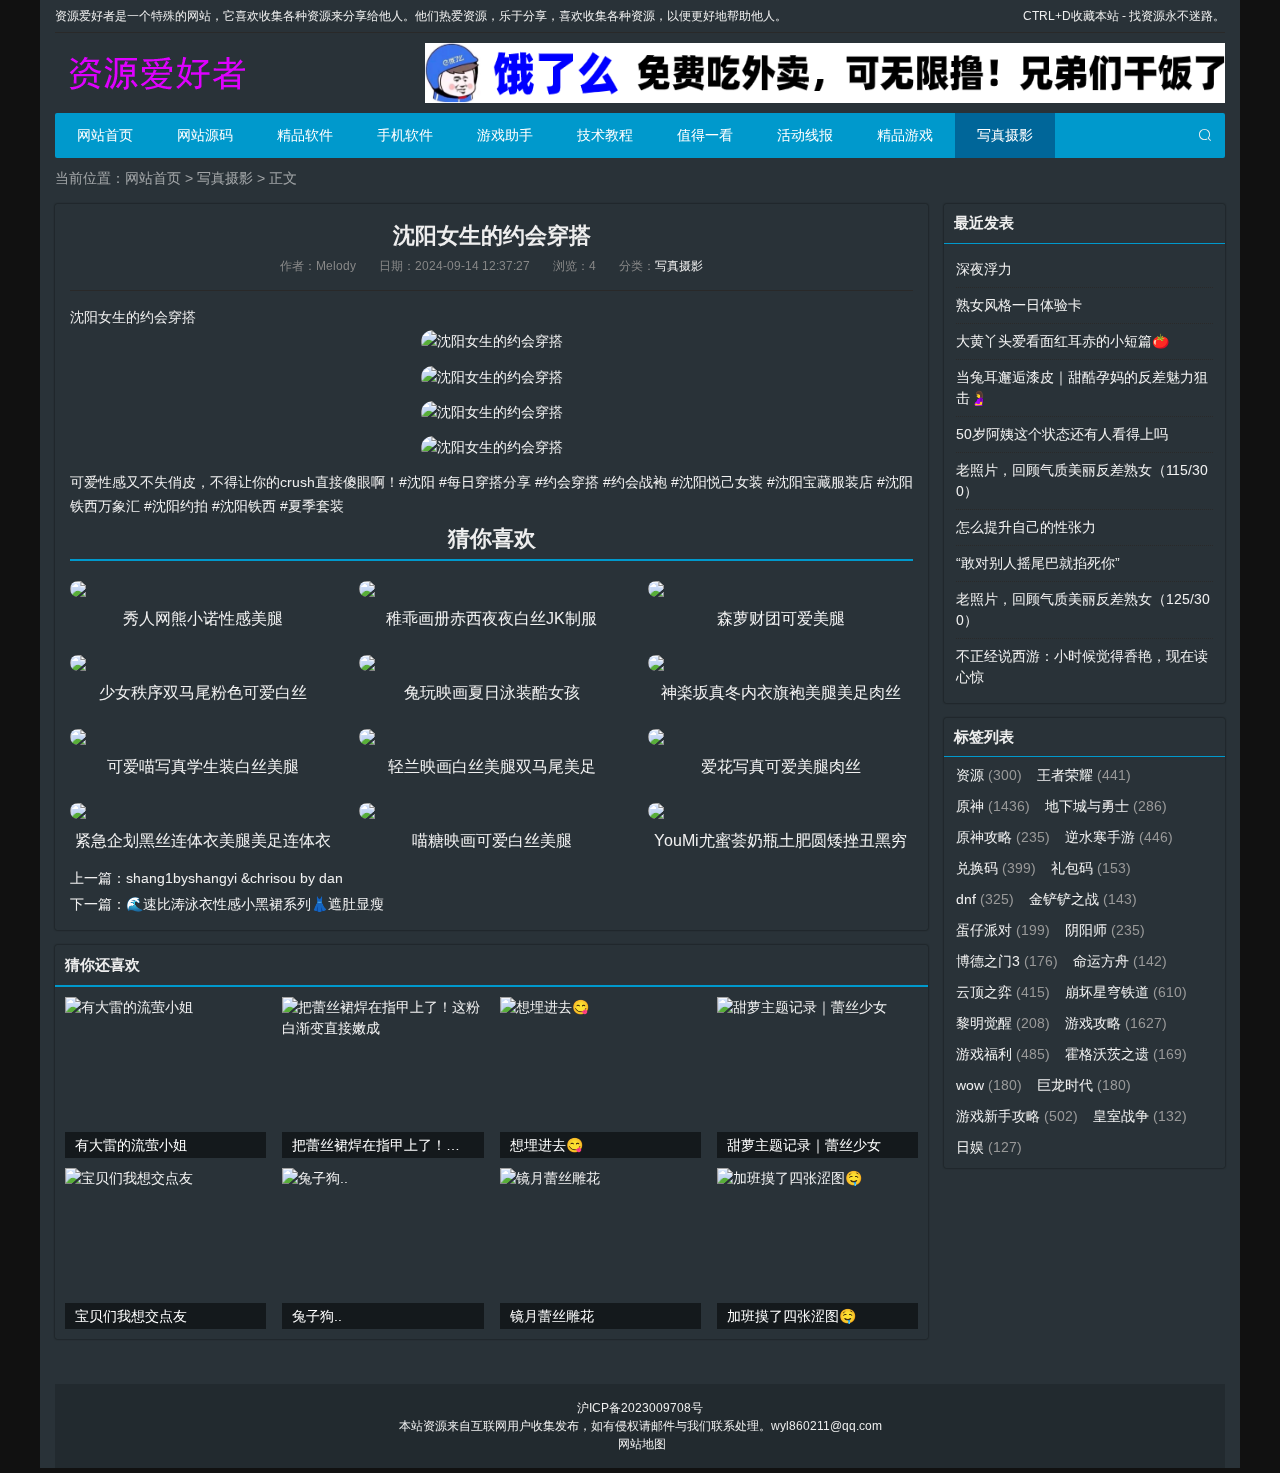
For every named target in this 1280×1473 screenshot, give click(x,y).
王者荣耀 (1084, 775)
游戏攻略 (1116, 1023)
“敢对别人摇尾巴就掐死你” (1038, 563)
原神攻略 (1003, 837)
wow (989, 1085)
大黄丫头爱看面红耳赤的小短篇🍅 (1062, 341)
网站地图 (642, 1444)
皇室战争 (1140, 1116)
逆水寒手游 (1119, 837)
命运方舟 (1120, 961)
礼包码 (1091, 868)
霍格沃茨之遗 (1126, 1054)
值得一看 (705, 135)
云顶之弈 (1003, 992)
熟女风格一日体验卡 (1019, 305)
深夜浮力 (984, 269)
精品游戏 (905, 135)
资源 (989, 775)
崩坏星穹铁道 (1126, 992)
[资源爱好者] (155, 73)
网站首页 (105, 135)
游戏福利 (1003, 1054)
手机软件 (405, 135)
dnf (985, 899)
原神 (993, 806)
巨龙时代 (1084, 1085)
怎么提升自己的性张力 (1026, 527)
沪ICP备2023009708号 (640, 1408)
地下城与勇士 (1106, 806)
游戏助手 (505, 135)
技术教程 (605, 135)
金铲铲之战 (1083, 899)
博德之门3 (1007, 961)
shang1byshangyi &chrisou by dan (234, 878)
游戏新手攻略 (1017, 1116)
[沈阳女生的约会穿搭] (492, 341)
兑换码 (996, 868)
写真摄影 (1005, 135)
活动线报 (805, 135)
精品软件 (305, 135)
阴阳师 (1105, 930)
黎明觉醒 (1003, 1023)
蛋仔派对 (1003, 930)
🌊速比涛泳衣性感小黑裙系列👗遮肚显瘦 (255, 904)
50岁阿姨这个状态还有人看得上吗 (1062, 434)
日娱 (989, 1147)
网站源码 (205, 135)
